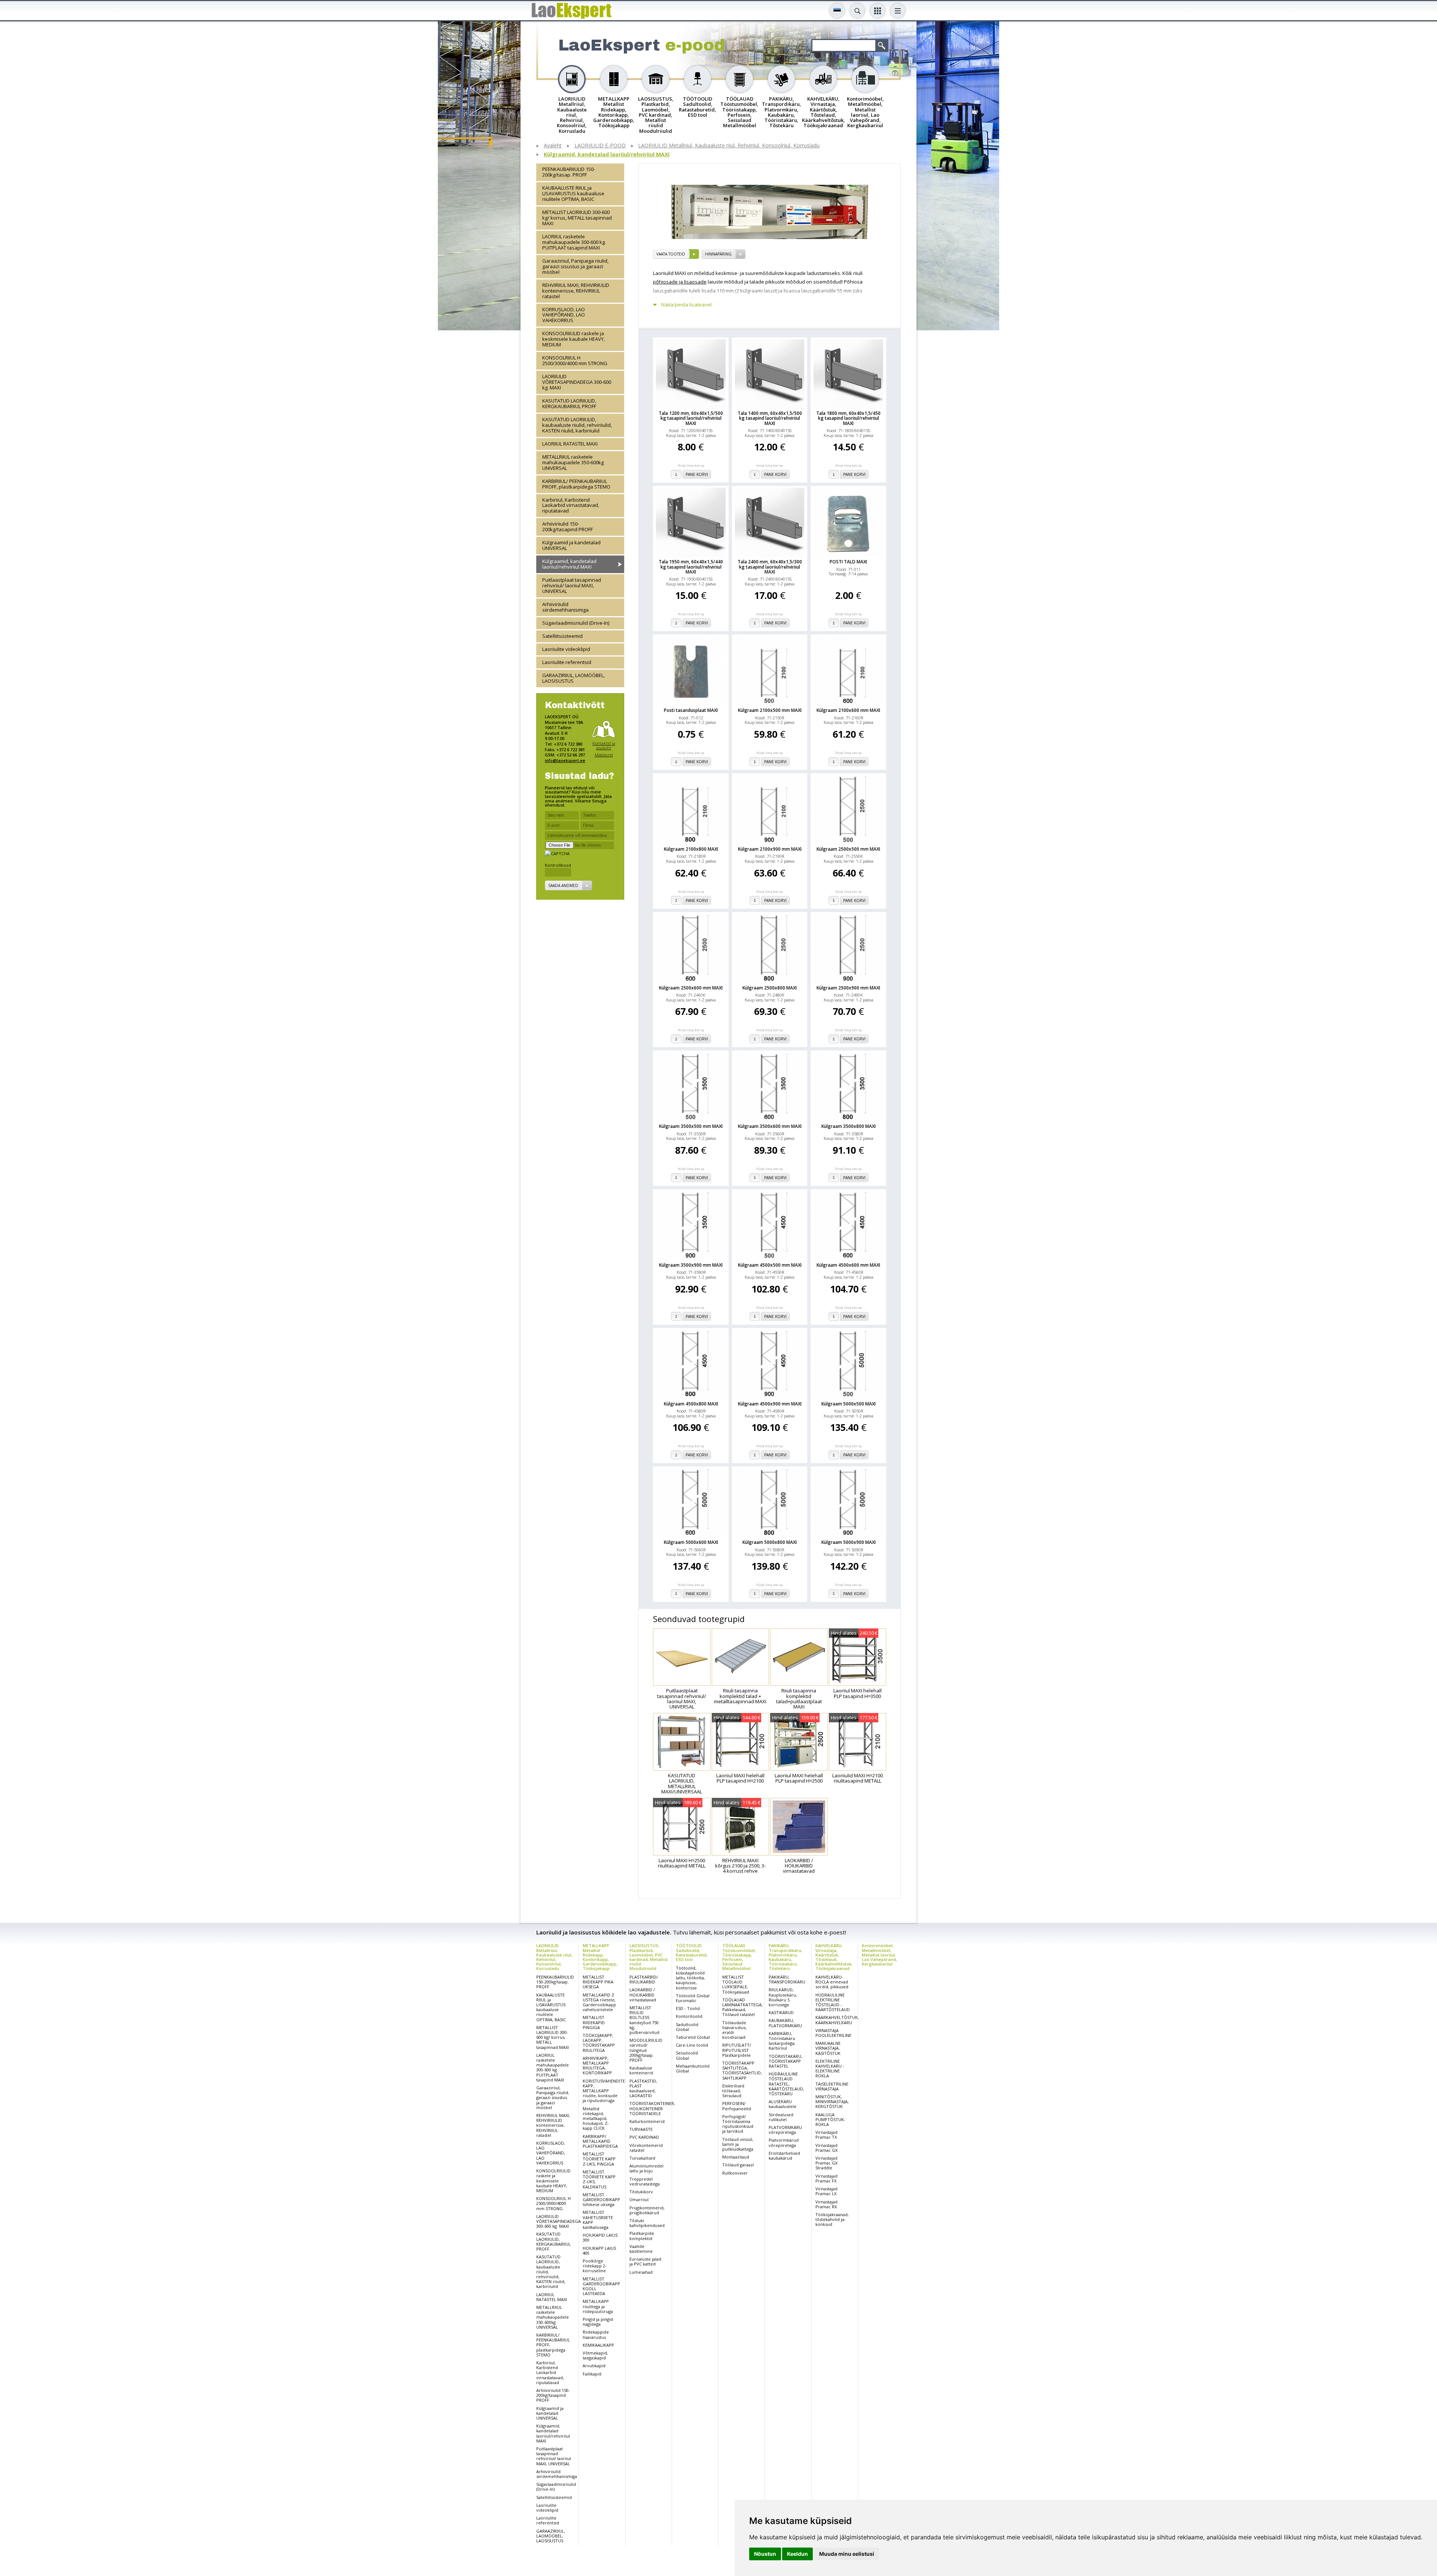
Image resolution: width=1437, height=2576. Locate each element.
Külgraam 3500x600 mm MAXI (770, 1126)
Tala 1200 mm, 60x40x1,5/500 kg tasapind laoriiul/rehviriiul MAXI (691, 418)
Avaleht (553, 146)
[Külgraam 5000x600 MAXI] (691, 1503)
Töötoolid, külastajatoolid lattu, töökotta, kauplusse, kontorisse (690, 1978)
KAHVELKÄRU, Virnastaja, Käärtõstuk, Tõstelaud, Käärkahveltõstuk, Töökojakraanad (834, 1957)
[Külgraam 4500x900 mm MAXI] (770, 1365)
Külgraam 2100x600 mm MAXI (848, 710)
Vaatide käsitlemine (641, 2249)
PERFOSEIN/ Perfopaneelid (737, 2106)
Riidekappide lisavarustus (596, 2334)
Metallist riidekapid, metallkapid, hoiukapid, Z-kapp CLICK (596, 2118)
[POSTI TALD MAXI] (848, 523)
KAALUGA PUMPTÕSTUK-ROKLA (830, 2119)
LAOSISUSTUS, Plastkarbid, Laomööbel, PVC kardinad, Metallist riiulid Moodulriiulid (649, 1957)
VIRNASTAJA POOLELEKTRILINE (833, 2033)
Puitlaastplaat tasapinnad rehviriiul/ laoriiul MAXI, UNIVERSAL (572, 585)
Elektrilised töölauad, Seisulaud (733, 2091)
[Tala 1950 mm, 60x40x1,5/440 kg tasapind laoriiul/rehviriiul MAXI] (691, 523)
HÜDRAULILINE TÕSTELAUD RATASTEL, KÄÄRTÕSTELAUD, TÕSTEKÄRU (786, 2084)
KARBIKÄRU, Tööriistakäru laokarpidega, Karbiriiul (782, 2041)
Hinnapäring (718, 254)
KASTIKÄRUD (781, 2012)
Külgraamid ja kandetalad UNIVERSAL (571, 545)
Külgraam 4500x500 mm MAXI (770, 1265)
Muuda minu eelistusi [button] (847, 2554)
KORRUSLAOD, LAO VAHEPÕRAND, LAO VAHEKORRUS (564, 315)
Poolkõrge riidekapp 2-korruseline (595, 2266)
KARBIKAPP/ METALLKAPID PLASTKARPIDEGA (600, 2141)
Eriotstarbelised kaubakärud (784, 2156)
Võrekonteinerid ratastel (646, 2148)
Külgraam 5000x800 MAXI (770, 1542)
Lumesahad (641, 2272)
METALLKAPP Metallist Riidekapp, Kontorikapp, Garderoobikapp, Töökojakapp (600, 1957)
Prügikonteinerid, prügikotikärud (647, 2210)
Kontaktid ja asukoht (604, 745)
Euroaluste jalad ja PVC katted (645, 2261)
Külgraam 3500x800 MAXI (849, 1126)
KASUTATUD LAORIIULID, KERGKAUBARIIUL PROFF (569, 403)
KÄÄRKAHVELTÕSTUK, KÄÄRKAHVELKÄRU (837, 2020)
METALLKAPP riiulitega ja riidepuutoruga (598, 2306)
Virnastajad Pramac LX (826, 2191)
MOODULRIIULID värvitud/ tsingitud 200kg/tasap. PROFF (646, 2050)
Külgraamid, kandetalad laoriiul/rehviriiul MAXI (607, 155)
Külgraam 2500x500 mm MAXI (848, 849)
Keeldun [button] (797, 2554)
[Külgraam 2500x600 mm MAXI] (691, 949)
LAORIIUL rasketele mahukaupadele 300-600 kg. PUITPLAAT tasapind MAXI (574, 242)
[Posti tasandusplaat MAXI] (691, 671)
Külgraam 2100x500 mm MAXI (770, 710)
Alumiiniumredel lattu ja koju (646, 2168)
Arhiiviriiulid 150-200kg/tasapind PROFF (568, 527)
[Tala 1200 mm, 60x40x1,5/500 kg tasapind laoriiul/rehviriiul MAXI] (691, 374)
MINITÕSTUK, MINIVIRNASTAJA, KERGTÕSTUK (832, 2101)
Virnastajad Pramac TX (826, 2135)
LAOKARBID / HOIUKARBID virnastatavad (643, 1994)
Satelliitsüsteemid (562, 636)
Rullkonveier (735, 2173)
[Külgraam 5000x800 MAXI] (770, 1503)
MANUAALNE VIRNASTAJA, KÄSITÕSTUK (828, 2048)
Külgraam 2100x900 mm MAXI (770, 849)
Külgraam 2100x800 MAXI (691, 849)
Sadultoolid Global (687, 2027)
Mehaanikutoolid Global (693, 2068)
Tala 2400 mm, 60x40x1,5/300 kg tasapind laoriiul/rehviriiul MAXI (770, 567)
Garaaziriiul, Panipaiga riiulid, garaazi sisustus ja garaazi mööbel (575, 266)
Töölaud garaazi (738, 2165)
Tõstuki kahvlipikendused (647, 2223)
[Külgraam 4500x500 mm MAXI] (770, 1226)
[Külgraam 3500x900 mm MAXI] (691, 1226)
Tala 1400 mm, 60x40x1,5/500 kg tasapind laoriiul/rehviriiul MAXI (770, 418)
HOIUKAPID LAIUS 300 (600, 2237)
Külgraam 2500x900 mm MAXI (848, 988)
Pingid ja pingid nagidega (598, 2322)
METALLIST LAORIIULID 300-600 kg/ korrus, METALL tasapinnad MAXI (577, 217)
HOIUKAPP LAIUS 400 (599, 2251)
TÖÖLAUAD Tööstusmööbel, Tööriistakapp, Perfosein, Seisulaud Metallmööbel (739, 1957)
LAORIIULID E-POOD (600, 146)
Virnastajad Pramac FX (826, 2178)
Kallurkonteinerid (647, 2121)
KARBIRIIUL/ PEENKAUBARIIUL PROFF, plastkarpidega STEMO (576, 484)
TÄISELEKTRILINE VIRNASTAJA (832, 2086)
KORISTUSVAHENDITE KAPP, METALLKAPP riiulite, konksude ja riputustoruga (604, 2091)
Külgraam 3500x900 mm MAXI (691, 1265)
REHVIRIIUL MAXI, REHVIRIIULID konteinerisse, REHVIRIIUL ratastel (576, 290)
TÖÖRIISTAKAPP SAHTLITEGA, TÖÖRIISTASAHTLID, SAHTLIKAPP (742, 2070)
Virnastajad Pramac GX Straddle (826, 2163)
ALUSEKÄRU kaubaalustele (782, 2104)
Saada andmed (563, 885)
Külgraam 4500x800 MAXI (691, 1404)
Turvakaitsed (642, 2158)
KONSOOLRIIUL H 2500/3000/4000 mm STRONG (575, 360)
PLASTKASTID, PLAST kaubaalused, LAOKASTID (643, 2088)
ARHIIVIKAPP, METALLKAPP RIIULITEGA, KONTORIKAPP (597, 2066)
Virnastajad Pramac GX (826, 2148)
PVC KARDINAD (644, 2137)
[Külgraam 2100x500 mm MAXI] (770, 671)
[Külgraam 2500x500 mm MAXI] (848, 810)
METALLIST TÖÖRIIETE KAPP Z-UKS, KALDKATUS (599, 2179)
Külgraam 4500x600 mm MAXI (848, 1265)
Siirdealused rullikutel (781, 2117)
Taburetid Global (693, 2037)
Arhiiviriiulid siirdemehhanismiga (565, 607)
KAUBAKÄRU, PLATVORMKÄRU (785, 2023)
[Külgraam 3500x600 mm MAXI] (770, 1087)
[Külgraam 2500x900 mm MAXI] (848, 949)
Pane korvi (697, 474)
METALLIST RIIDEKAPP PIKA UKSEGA (598, 1982)
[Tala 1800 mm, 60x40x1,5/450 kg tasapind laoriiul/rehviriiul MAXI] (848, 374)
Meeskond (604, 754)
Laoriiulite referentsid (567, 662)
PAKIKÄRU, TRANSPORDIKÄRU (787, 1979)
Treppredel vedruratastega (645, 2181)
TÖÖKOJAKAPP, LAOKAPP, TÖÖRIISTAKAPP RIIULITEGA (599, 2043)
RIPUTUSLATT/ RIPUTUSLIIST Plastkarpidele (737, 2050)
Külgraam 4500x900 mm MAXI (770, 1404)
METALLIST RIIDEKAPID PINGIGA (594, 2022)
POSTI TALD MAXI (848, 562)
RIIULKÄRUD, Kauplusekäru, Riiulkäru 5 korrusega (783, 1997)
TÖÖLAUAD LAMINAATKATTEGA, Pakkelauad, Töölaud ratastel (742, 2007)
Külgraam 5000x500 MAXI (849, 1404)
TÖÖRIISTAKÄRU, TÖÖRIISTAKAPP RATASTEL (785, 2061)
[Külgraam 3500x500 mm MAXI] (691, 1087)
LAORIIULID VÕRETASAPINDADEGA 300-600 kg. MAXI (577, 382)
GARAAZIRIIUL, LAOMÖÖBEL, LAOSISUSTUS (573, 678)
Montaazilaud (736, 2157)
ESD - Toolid (688, 2008)
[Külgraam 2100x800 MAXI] (691, 810)
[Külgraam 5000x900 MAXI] (848, 1503)
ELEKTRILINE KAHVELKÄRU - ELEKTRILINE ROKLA (830, 2069)
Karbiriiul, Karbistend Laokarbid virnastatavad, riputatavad (571, 505)
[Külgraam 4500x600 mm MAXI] (848, 1226)
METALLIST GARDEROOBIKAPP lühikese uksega (601, 2199)
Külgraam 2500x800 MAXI (770, 988)
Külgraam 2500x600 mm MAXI (691, 988)
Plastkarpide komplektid (642, 2236)
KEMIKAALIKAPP (598, 2345)
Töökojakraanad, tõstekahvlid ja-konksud (832, 2219)
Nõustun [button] (765, 2554)
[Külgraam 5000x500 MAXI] (848, 1365)
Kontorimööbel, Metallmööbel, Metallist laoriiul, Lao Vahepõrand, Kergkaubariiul (879, 1954)
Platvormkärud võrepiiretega (784, 2142)
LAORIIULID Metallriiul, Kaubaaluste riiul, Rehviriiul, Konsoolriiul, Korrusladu (729, 146)
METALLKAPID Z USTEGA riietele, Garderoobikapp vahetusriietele (599, 2002)
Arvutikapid (594, 2366)
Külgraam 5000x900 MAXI (849, 1542)
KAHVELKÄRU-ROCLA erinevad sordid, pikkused (832, 1982)
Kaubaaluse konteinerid (641, 2070)
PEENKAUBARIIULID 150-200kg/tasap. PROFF (569, 172)
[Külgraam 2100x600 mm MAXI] (848, 671)
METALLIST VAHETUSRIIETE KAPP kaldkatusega (598, 2220)
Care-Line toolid (692, 2045)
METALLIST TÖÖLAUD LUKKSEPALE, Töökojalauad (736, 1984)
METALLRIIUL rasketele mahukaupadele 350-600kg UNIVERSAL (573, 462)
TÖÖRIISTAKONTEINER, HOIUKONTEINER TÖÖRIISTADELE (652, 2108)
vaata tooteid (671, 254)
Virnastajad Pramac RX (826, 2204)
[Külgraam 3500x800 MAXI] (848, 1087)
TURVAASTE (641, 2129)
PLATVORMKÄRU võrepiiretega (785, 2130)
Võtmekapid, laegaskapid (595, 2355)
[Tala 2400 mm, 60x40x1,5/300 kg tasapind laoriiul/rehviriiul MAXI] (770, 523)
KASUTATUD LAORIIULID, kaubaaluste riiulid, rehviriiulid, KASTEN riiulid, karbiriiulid (577, 425)
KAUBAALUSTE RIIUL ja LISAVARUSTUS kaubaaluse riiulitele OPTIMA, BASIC (573, 193)
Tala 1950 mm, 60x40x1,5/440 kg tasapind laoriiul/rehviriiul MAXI (691, 567)
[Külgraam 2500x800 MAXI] (770, 949)
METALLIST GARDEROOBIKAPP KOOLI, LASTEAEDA (601, 2286)
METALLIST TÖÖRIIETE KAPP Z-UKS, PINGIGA (599, 2159)
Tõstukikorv (641, 2192)
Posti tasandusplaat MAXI (691, 710)
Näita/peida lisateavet (687, 305)
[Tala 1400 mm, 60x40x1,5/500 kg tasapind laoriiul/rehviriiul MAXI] (770, 374)
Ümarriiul (639, 2199)
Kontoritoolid (689, 2016)
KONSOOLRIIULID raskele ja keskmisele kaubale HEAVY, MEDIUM (573, 339)
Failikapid (592, 2374)
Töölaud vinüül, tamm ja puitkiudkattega (738, 2144)
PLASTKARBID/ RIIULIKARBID (644, 1979)
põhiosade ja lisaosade (680, 282)
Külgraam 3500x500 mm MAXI (691, 1126)
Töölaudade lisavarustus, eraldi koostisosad (734, 2030)
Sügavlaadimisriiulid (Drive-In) (576, 622)
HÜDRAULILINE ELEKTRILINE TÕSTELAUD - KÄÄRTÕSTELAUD (833, 2002)
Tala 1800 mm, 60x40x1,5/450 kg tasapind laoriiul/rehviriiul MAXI (848, 418)
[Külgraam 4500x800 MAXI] (691, 1365)
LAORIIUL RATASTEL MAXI (570, 443)
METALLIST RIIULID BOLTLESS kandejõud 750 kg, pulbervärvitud (644, 2020)
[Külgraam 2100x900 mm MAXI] (770, 810)
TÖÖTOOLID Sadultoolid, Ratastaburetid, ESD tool (692, 1952)
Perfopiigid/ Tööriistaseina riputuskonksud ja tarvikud (738, 2124)
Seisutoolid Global (687, 2055)
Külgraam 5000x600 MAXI (691, 1542)
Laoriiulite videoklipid (566, 649)
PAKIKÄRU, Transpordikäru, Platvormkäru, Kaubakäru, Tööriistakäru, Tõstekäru (785, 1957)
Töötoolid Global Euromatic (693, 1998)
